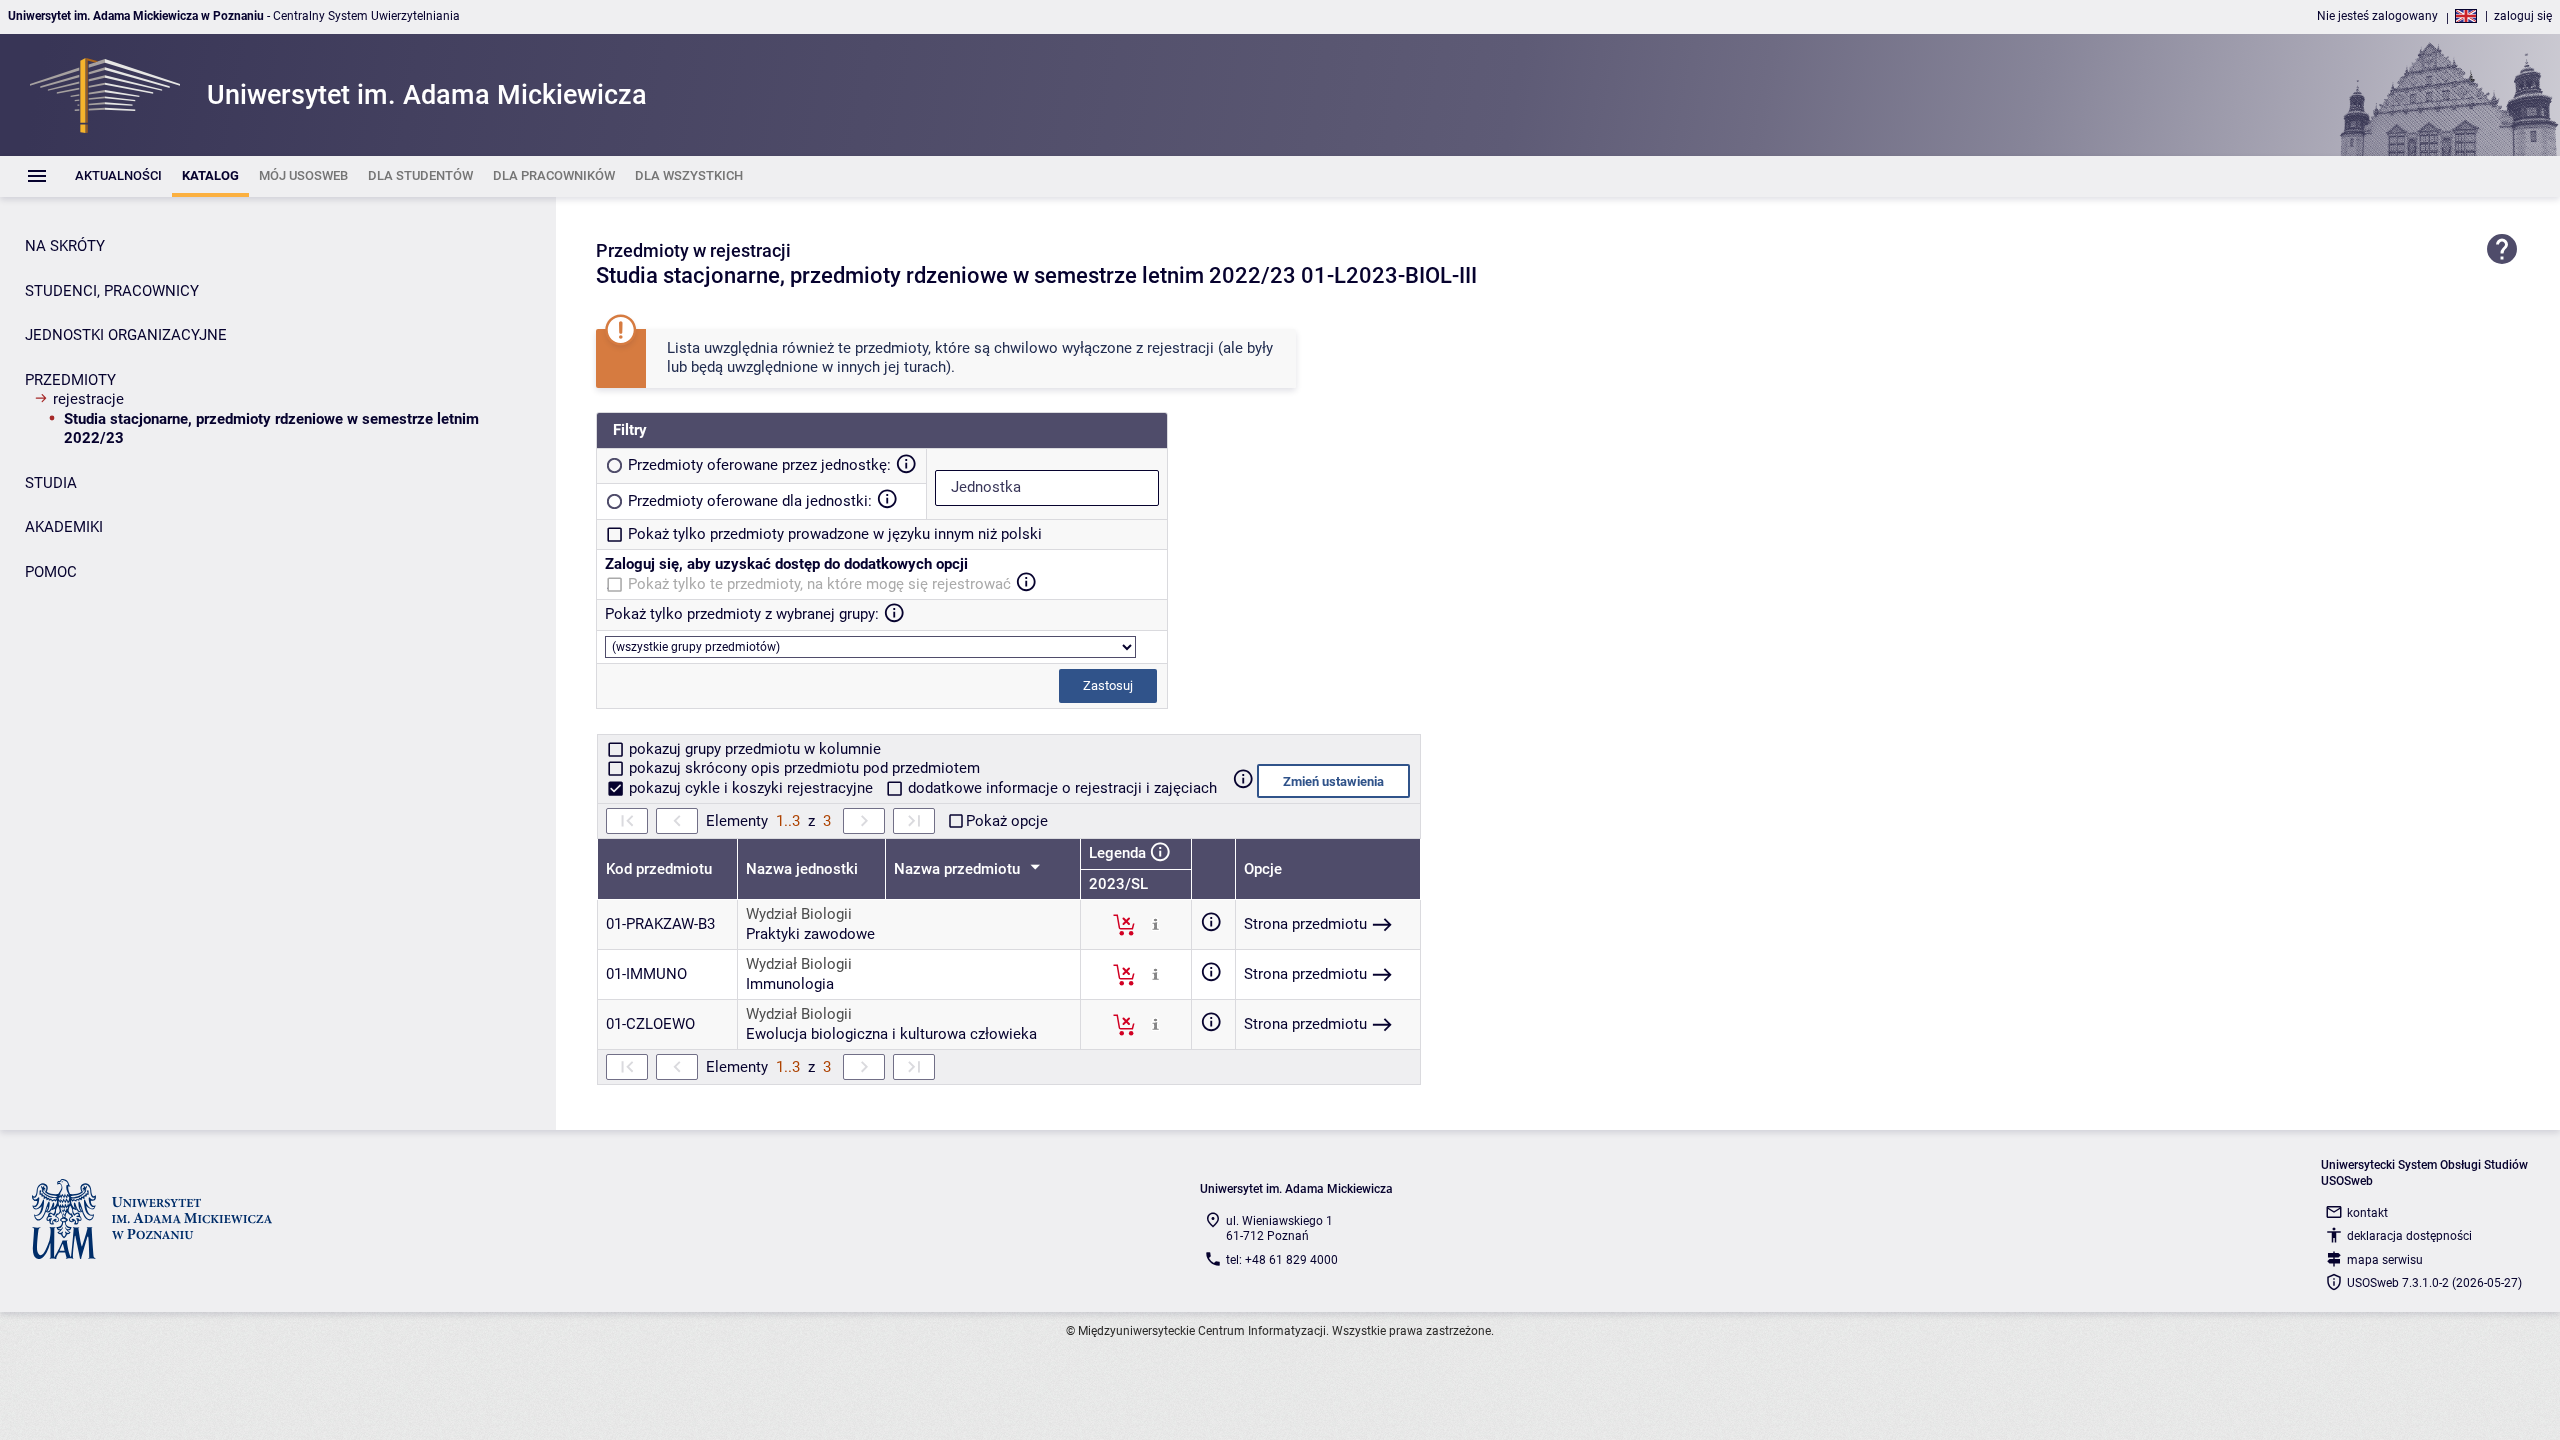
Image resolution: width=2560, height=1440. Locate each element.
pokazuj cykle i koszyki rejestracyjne (751, 788)
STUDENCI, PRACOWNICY (112, 291)
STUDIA (51, 483)
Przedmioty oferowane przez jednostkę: (759, 465)
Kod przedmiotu (659, 869)
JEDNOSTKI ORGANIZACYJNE (126, 335)
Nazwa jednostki (802, 869)
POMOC (51, 572)
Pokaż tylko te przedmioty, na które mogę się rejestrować (819, 584)
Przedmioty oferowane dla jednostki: (750, 501)
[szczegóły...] (1155, 924)
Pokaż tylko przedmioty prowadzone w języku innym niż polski (835, 534)
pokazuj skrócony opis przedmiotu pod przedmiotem (802, 768)
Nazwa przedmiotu (959, 869)
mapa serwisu (2385, 1260)
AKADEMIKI (64, 527)
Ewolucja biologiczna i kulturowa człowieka (891, 1034)
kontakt (2367, 1213)
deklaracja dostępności (2409, 1236)
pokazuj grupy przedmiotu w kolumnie (753, 749)
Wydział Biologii (799, 914)
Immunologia (790, 984)
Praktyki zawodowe (810, 934)
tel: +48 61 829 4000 (1282, 1260)
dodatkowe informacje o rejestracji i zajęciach (1060, 788)
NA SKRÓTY (65, 246)
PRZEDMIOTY (70, 380)
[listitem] (118, 176)
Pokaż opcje (1007, 821)
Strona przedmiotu (1305, 924)
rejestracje (88, 399)
